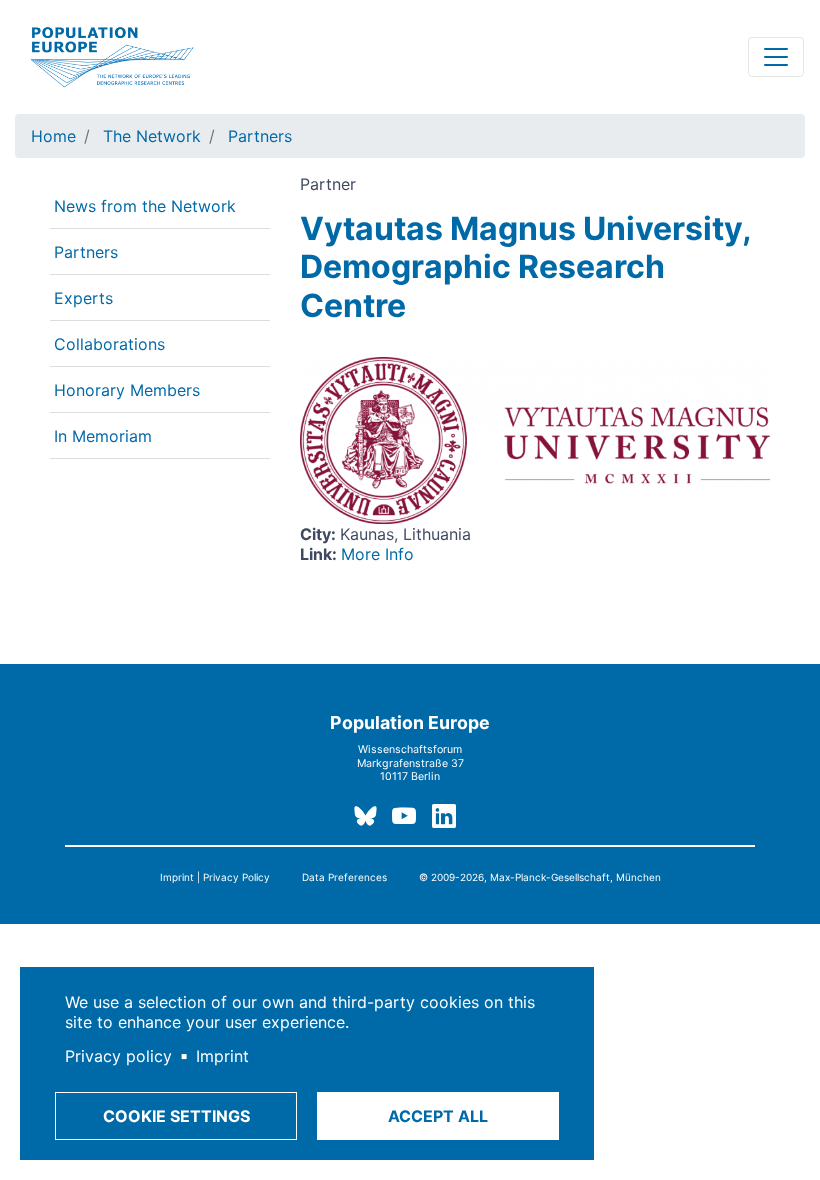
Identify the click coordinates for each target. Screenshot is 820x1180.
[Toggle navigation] (776, 57)
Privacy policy (118, 1056)
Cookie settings (176, 1116)
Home (53, 136)
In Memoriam (103, 436)
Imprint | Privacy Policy (215, 877)
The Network (152, 136)
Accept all (438, 1116)
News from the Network (145, 206)
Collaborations (109, 344)
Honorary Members (127, 390)
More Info (377, 554)
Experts (83, 298)
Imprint (222, 1056)
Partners (260, 136)
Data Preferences (344, 877)
